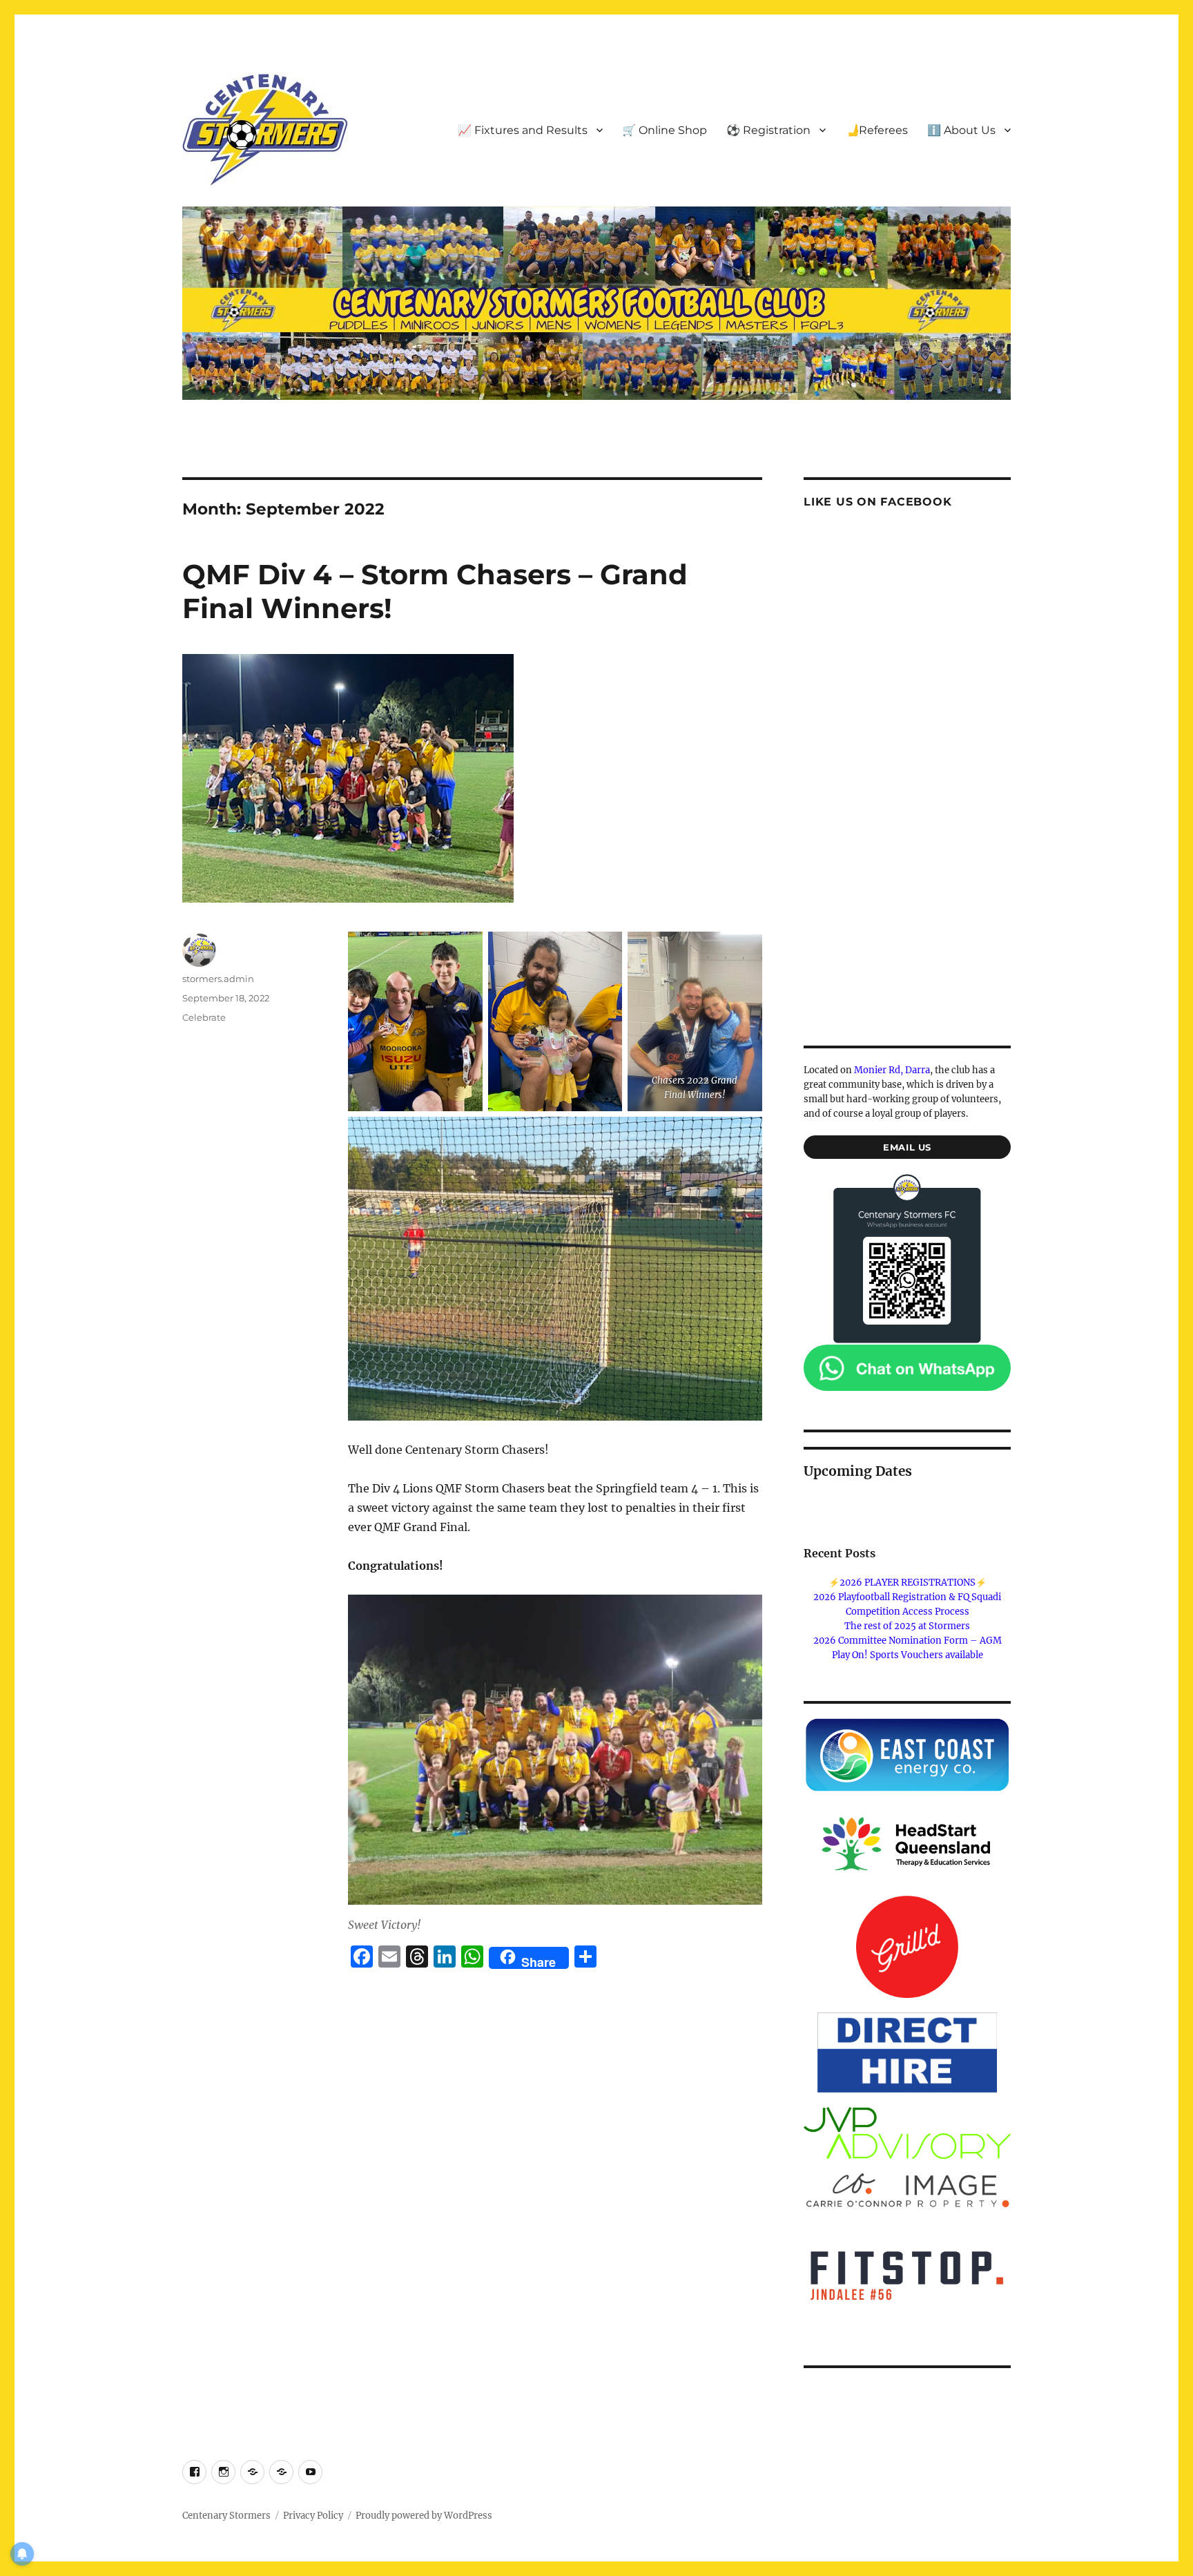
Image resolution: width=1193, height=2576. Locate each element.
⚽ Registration (768, 130)
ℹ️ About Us (961, 130)
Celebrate (204, 1017)
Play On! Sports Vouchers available (908, 1655)
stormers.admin (218, 979)
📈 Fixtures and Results (523, 130)
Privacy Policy (313, 2516)
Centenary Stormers (226, 2516)
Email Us (907, 1147)
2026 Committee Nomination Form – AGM (908, 1641)
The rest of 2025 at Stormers (907, 1626)
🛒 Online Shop (665, 130)
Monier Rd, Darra (892, 1070)
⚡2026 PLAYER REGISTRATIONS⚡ (908, 1583)
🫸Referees (876, 130)
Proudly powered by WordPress (424, 2516)
